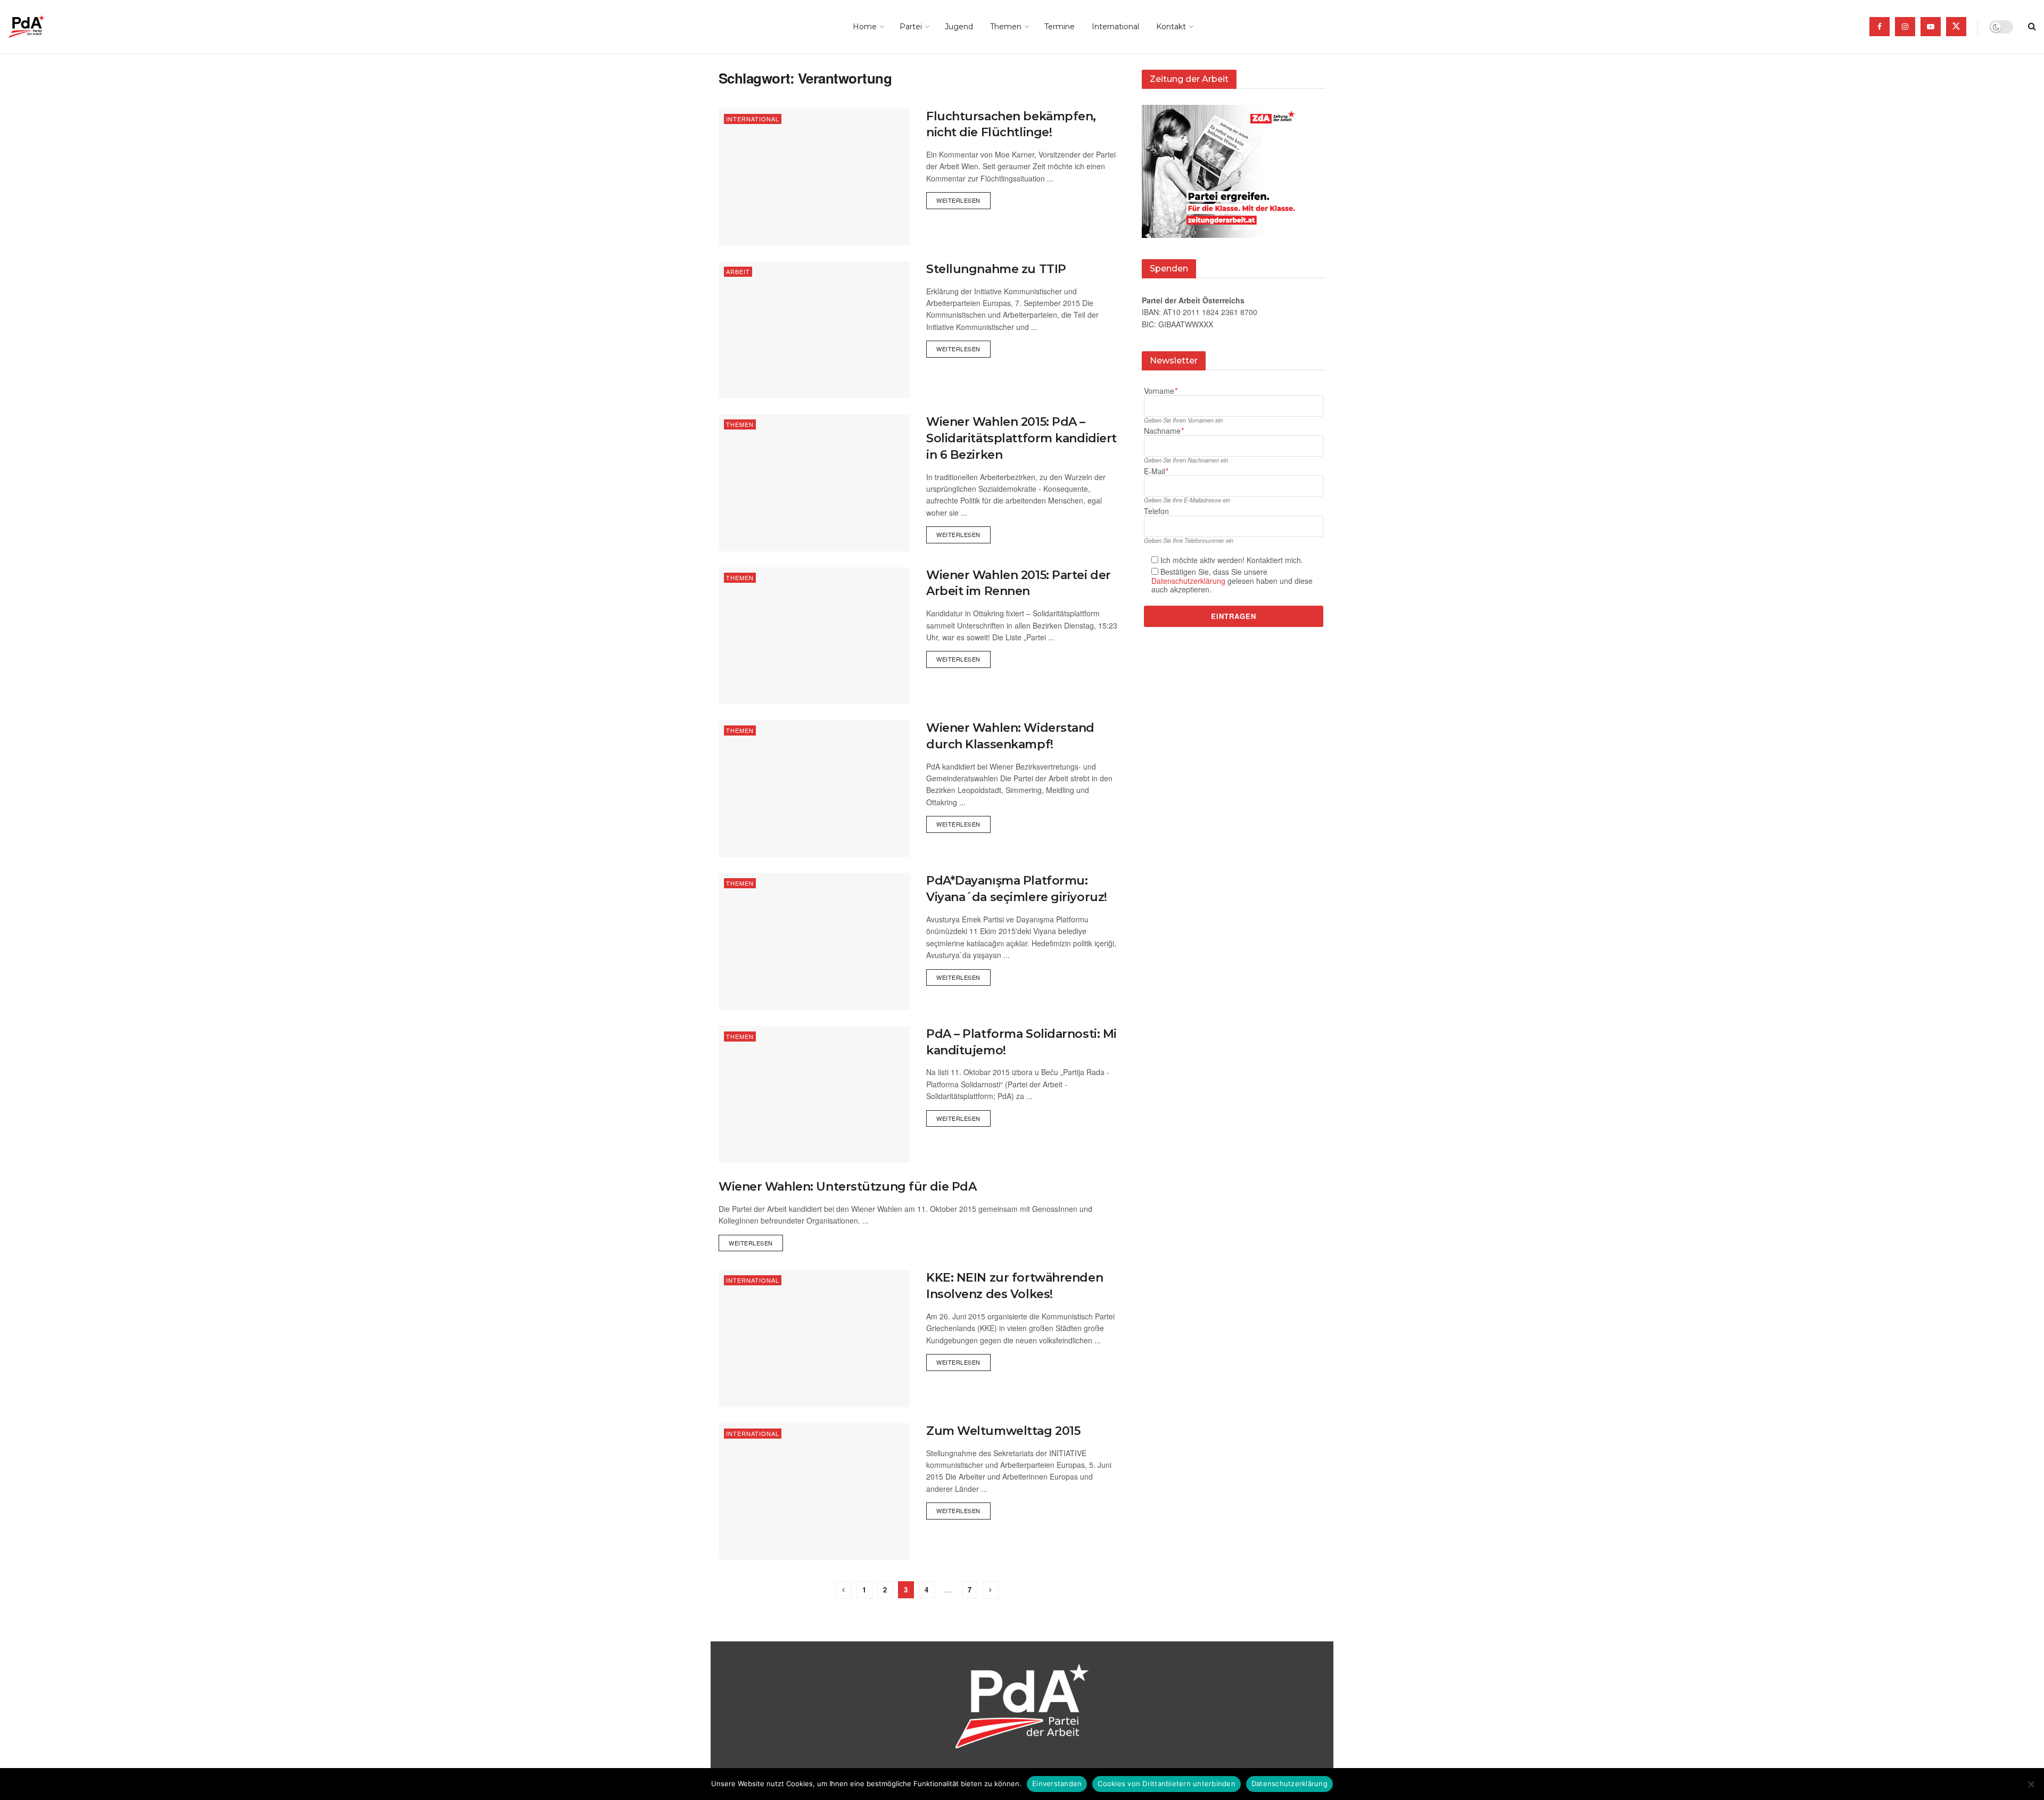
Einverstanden (1057, 1784)
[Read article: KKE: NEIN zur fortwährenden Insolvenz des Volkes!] (814, 1338)
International (1115, 27)
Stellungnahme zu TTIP (996, 269)
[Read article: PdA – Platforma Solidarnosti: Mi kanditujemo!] (814, 1095)
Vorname (1160, 391)
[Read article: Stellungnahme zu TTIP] (814, 330)
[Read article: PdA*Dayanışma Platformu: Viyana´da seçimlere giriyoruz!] (814, 941)
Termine (1060, 27)
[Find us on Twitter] (1956, 27)
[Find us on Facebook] (1880, 27)
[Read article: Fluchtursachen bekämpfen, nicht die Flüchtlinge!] (814, 177)
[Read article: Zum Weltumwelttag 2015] (814, 1492)
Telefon (1156, 511)
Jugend (959, 27)
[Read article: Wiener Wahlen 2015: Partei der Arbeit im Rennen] (814, 636)
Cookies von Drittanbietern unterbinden (1167, 1784)
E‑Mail (1156, 471)
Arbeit (738, 271)
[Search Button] (2032, 27)
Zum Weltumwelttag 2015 (1003, 1431)
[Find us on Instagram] (1905, 27)
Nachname (1164, 431)
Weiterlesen (963, 198)
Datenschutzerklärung (1188, 581)
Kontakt (1171, 27)
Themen (1006, 27)
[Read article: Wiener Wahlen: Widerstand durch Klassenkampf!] (814, 788)
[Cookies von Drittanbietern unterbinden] (2031, 1784)
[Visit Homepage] (41, 27)
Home (865, 27)
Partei (911, 27)
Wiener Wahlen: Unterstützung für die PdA (847, 1187)
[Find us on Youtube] (1931, 27)
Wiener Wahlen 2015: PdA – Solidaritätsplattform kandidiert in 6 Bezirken (1021, 438)
